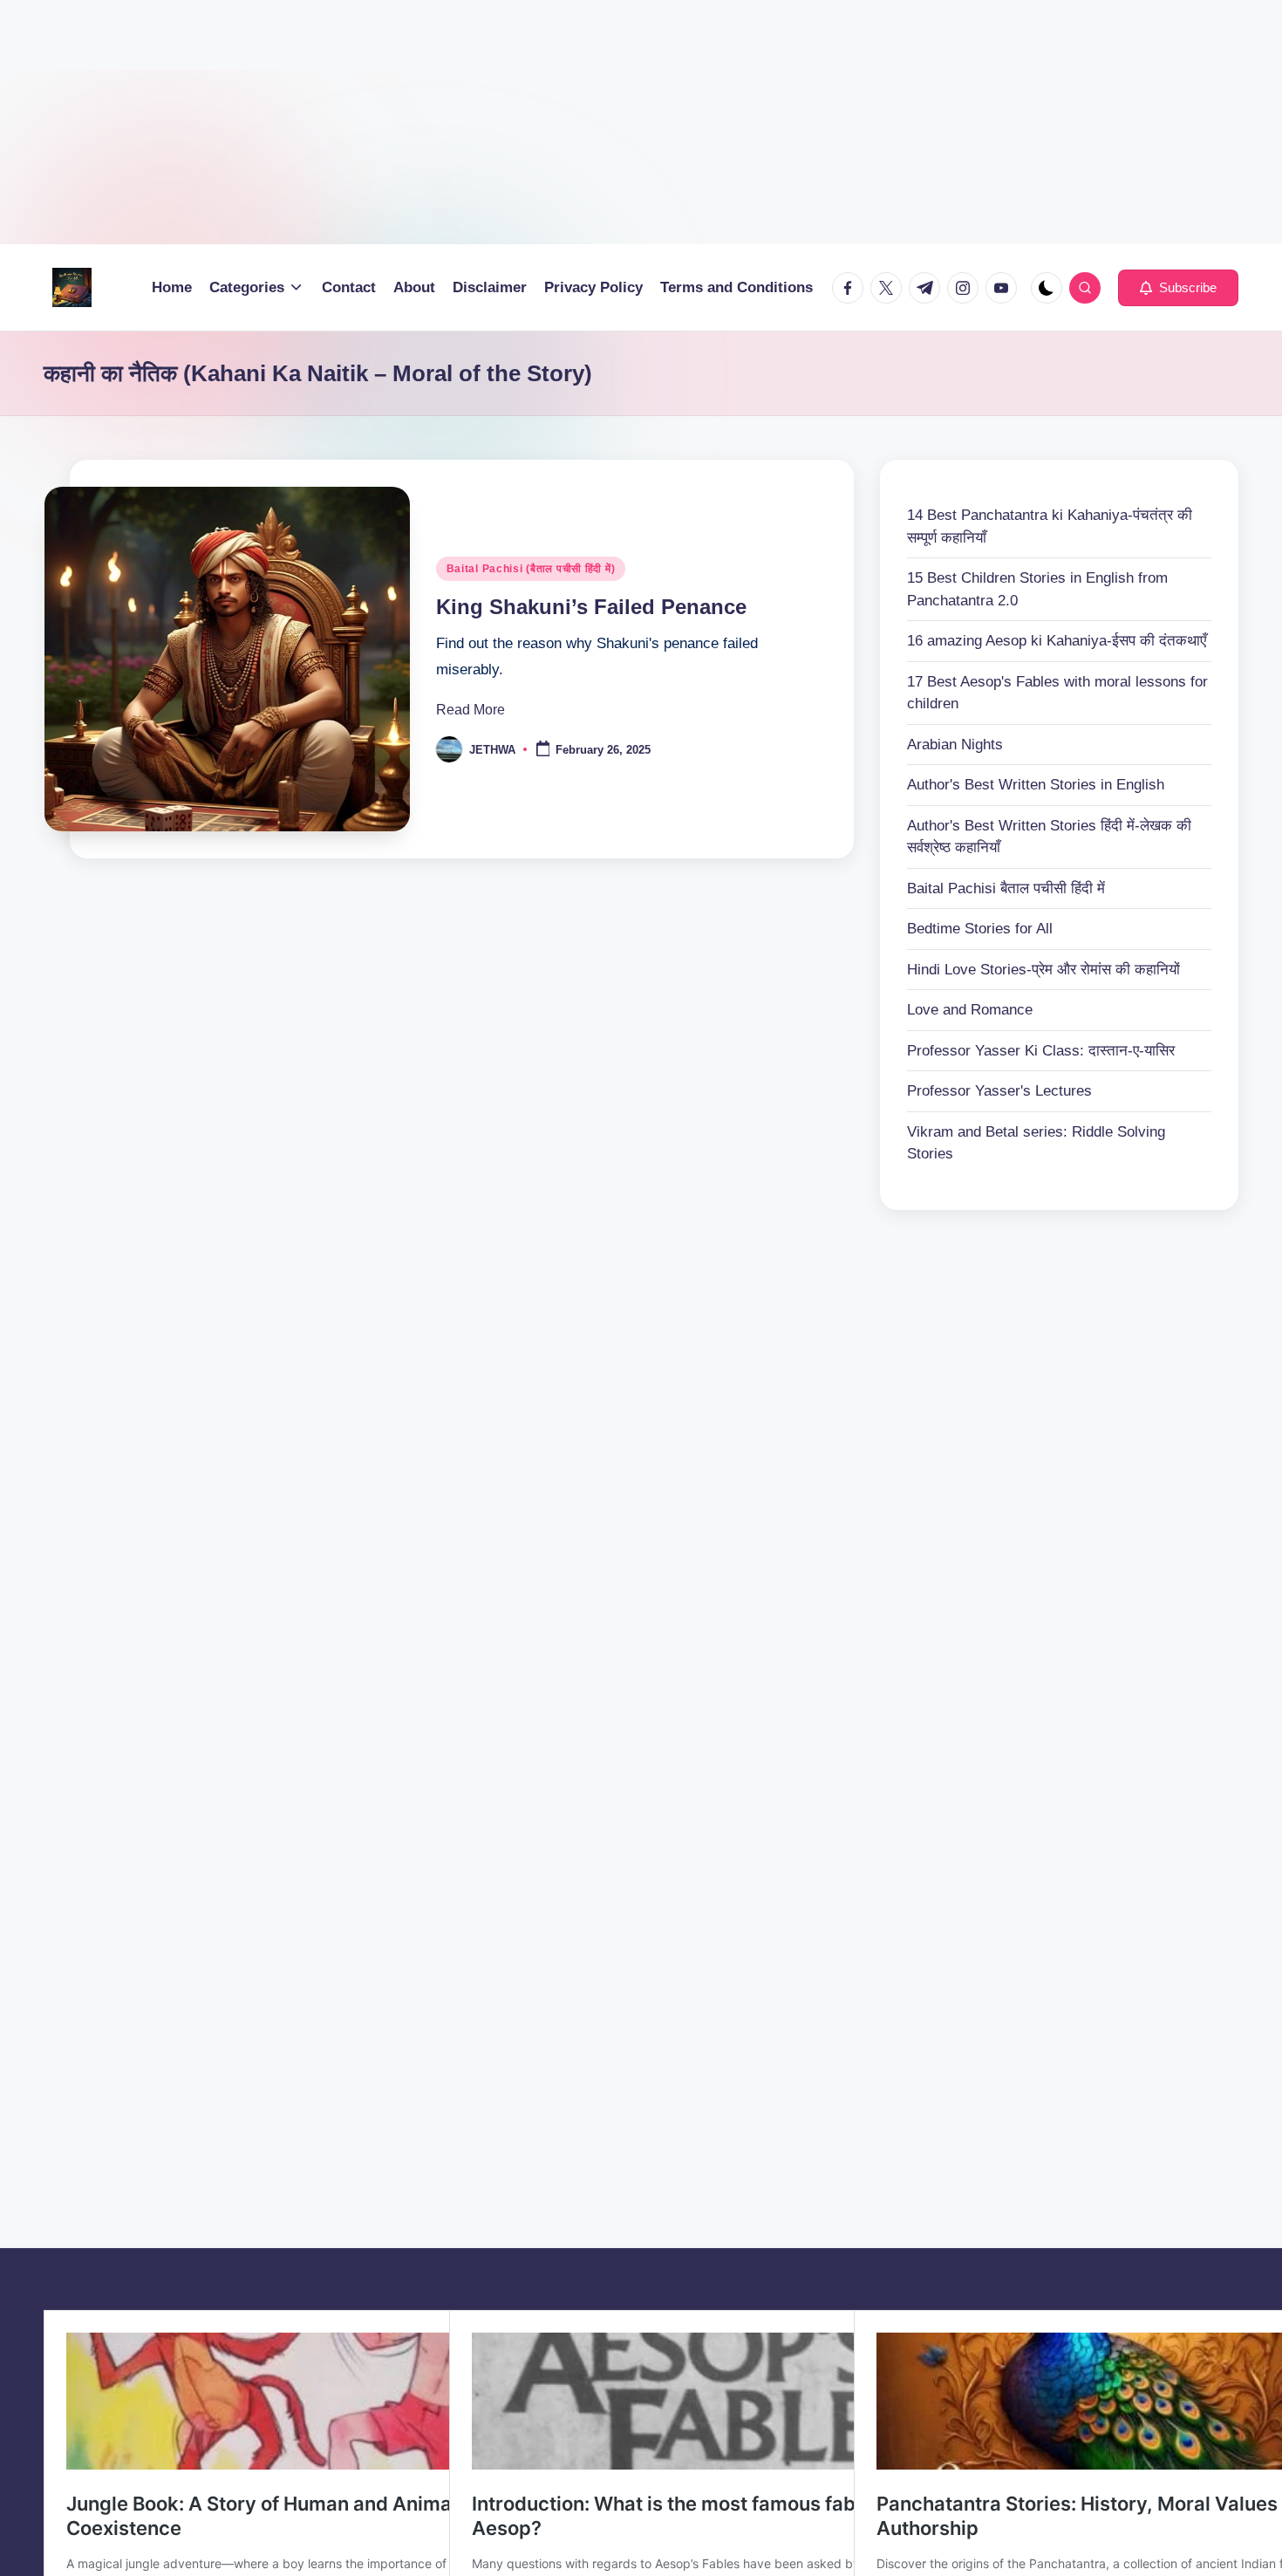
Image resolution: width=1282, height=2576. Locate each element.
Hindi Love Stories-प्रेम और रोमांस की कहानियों (1043, 970)
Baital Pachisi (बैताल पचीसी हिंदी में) (531, 569)
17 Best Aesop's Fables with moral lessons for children (1057, 693)
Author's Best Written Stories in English (1036, 785)
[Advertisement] (523, 122)
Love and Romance (970, 1010)
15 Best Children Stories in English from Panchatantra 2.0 (1037, 589)
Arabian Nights (955, 745)
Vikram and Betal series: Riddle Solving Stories (1036, 1143)
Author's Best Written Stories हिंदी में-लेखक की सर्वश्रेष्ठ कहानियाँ (1049, 837)
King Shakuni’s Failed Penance (591, 607)
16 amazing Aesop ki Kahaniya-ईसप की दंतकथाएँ (1057, 641)
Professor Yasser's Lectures (999, 1091)
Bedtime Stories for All (980, 929)
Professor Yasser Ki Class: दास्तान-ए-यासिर (1041, 1051)
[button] (1178, 288)
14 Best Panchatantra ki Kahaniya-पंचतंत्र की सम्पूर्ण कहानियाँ (1050, 526)
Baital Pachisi (1006, 888)
